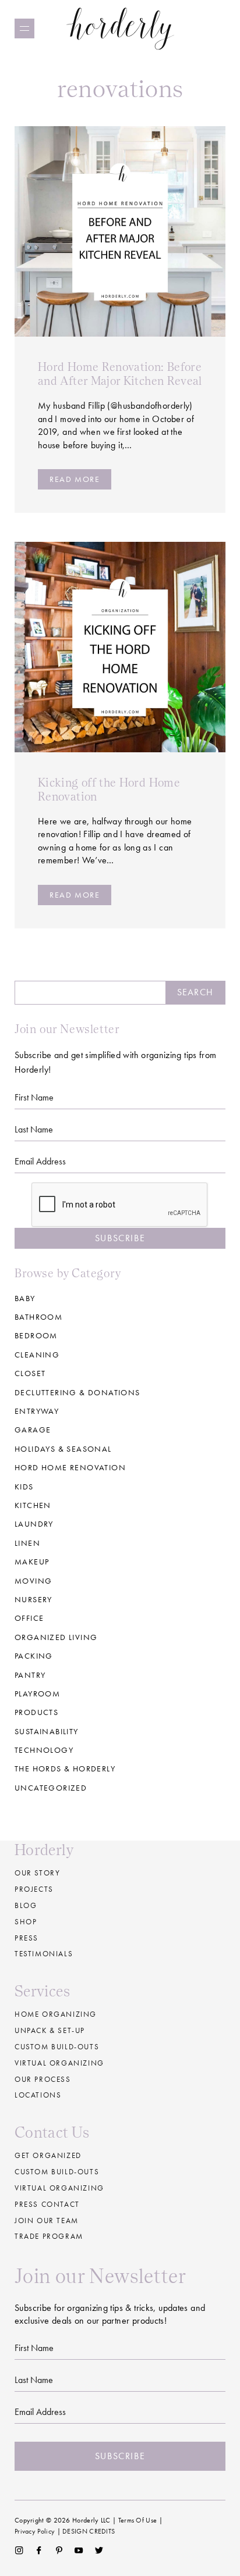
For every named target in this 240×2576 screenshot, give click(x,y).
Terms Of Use (138, 2520)
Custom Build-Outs (57, 2172)
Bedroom (36, 1335)
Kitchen (33, 1505)
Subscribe (120, 1238)
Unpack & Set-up (50, 2030)
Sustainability (47, 1731)
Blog (26, 1905)
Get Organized (48, 2155)
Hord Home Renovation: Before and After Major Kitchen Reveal (120, 374)
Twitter (99, 2550)
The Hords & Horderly (65, 1768)
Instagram (19, 2550)
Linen (27, 1543)
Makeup (32, 1562)
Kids (24, 1487)
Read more (75, 479)
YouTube (79, 2550)
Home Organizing (56, 2014)
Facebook (39, 2550)
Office (29, 1618)
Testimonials (44, 1954)
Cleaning (37, 1355)
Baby (25, 1298)
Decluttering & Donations (77, 1392)
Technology (44, 1750)
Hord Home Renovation (70, 1467)
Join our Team (47, 2220)
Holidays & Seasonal (63, 1449)
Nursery (33, 1599)
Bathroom (38, 1317)
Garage (33, 1430)
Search (195, 992)
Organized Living (56, 1637)
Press (27, 1938)
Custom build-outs (57, 2047)
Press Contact (47, 2204)
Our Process (43, 2079)
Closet (30, 1373)
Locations (38, 2095)
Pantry (30, 1675)
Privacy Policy (35, 2531)
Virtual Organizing (59, 2063)
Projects (34, 1889)
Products (36, 1712)
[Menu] (24, 28)
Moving (33, 1581)
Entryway (37, 1411)
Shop (26, 1922)
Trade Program (49, 2236)
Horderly (120, 28)
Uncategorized (51, 1788)
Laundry (34, 1524)
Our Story (37, 1873)
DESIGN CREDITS (89, 2531)
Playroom (37, 1693)
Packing (34, 1656)
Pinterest (59, 2550)
